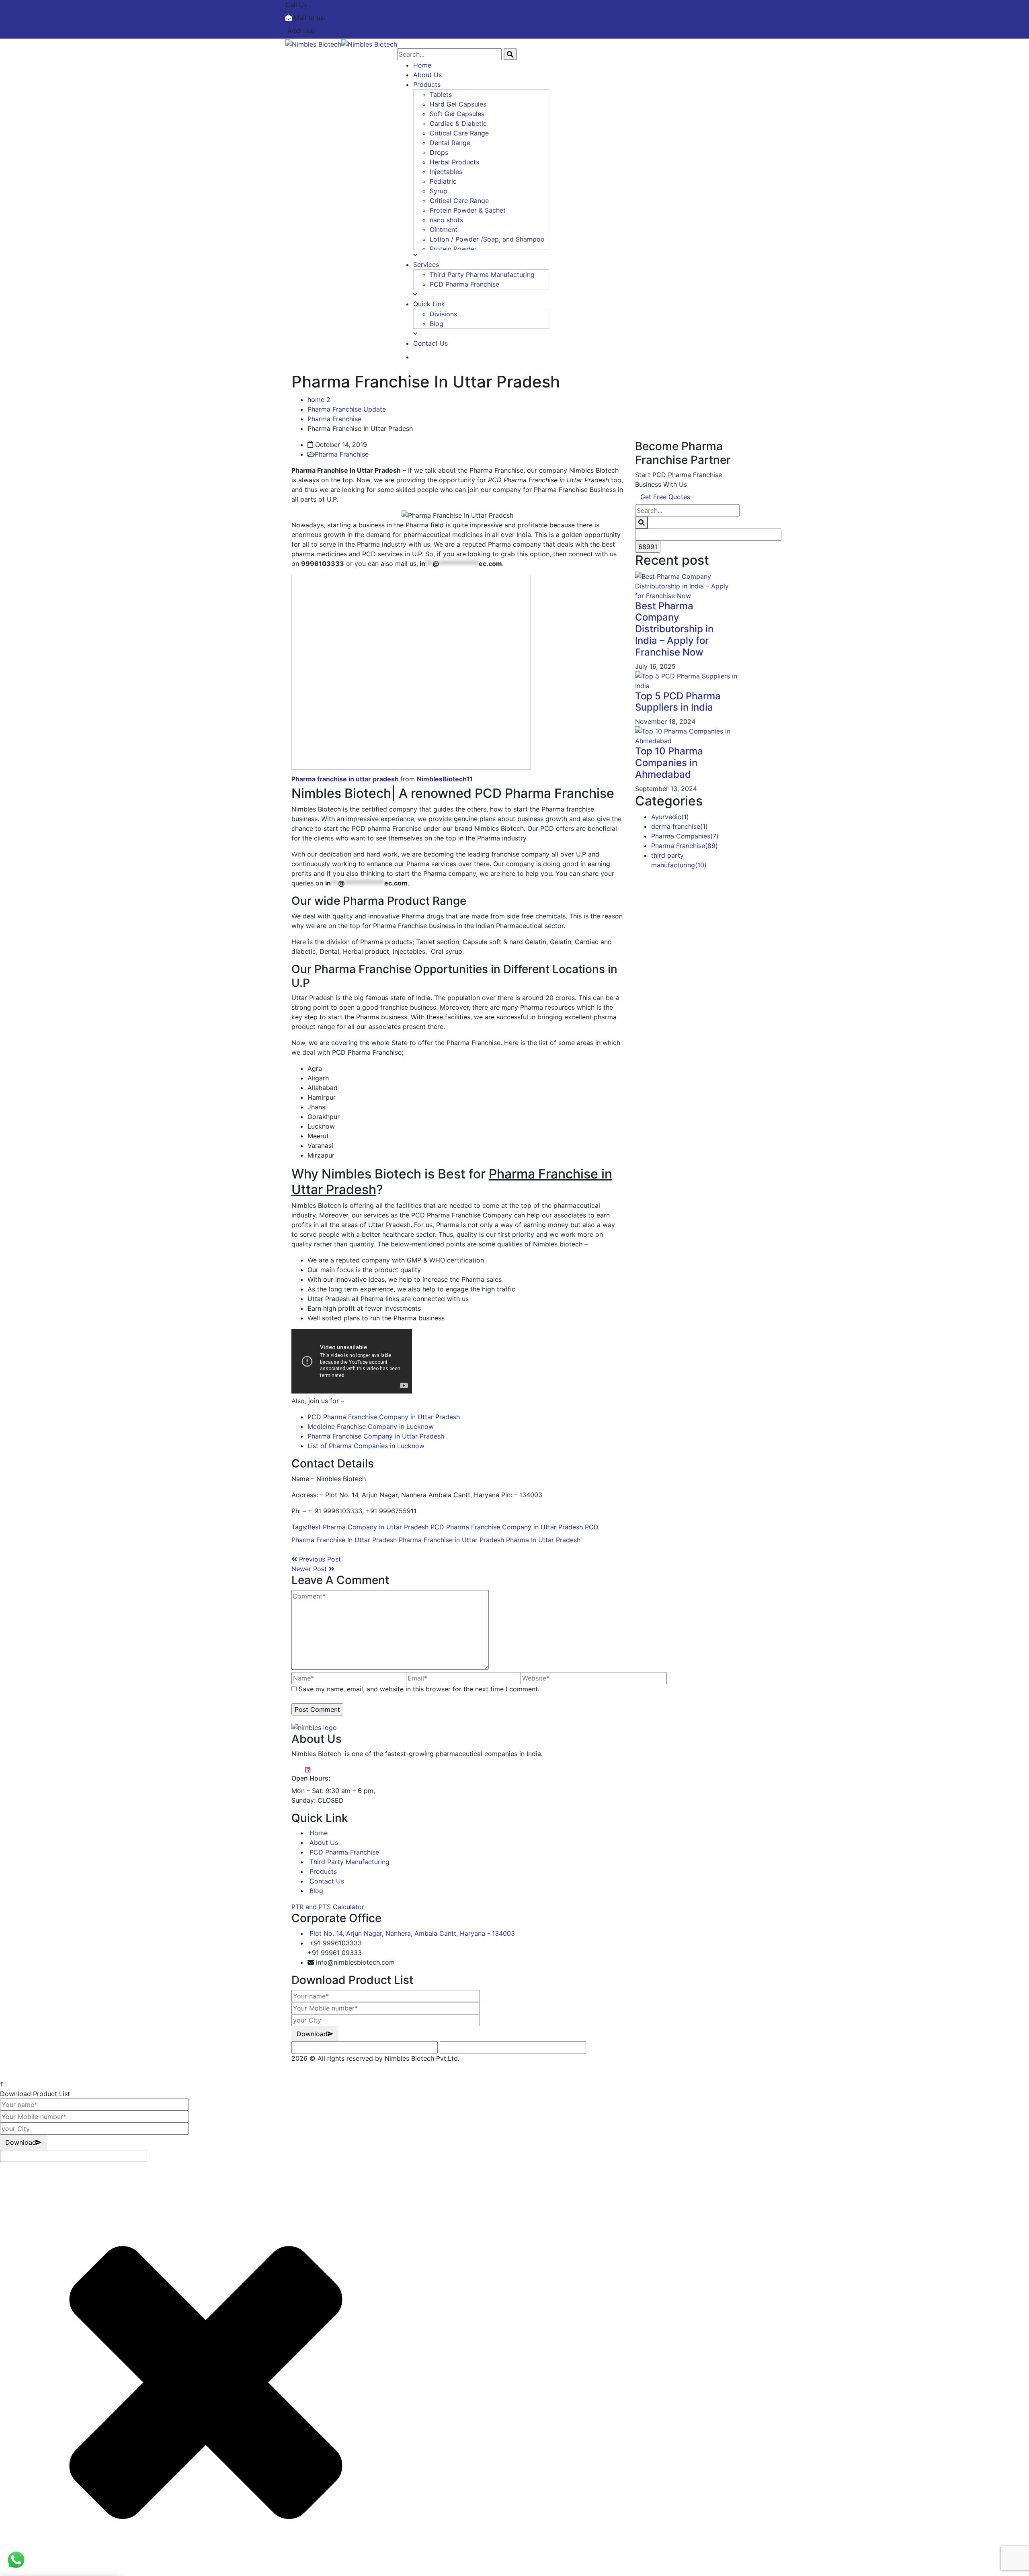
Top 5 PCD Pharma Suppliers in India (678, 702)
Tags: (299, 1527)
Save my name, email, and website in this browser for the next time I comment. (419, 1689)
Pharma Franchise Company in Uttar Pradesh (376, 1436)
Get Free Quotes (665, 497)
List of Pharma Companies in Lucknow (366, 1446)
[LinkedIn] (314, 1549)
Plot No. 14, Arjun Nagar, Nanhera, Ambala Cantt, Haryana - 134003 (412, 1933)
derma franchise (680, 826)
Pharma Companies (685, 836)
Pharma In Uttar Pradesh (543, 1540)
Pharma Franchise (334, 419)
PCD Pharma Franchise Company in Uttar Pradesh (384, 1417)
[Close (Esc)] (1020, 9)
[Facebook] (294, 1549)
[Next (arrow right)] (1015, 1288)
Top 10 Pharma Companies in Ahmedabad (669, 763)
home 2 (319, 400)
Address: (301, 31)
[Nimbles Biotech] (313, 43)
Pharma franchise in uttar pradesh (345, 779)
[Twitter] (301, 1549)
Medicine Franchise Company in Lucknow (371, 1426)
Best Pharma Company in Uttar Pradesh (368, 1527)
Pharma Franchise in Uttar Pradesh (451, 1540)
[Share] (1002, 9)
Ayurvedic (670, 817)
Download (312, 2034)
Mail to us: (310, 18)
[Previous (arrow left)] (14, 1288)
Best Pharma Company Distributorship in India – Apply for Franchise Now (674, 629)
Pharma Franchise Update (347, 409)
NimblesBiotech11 (445, 779)
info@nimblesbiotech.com (367, 18)
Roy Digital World (318, 2068)
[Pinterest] (307, 1549)
